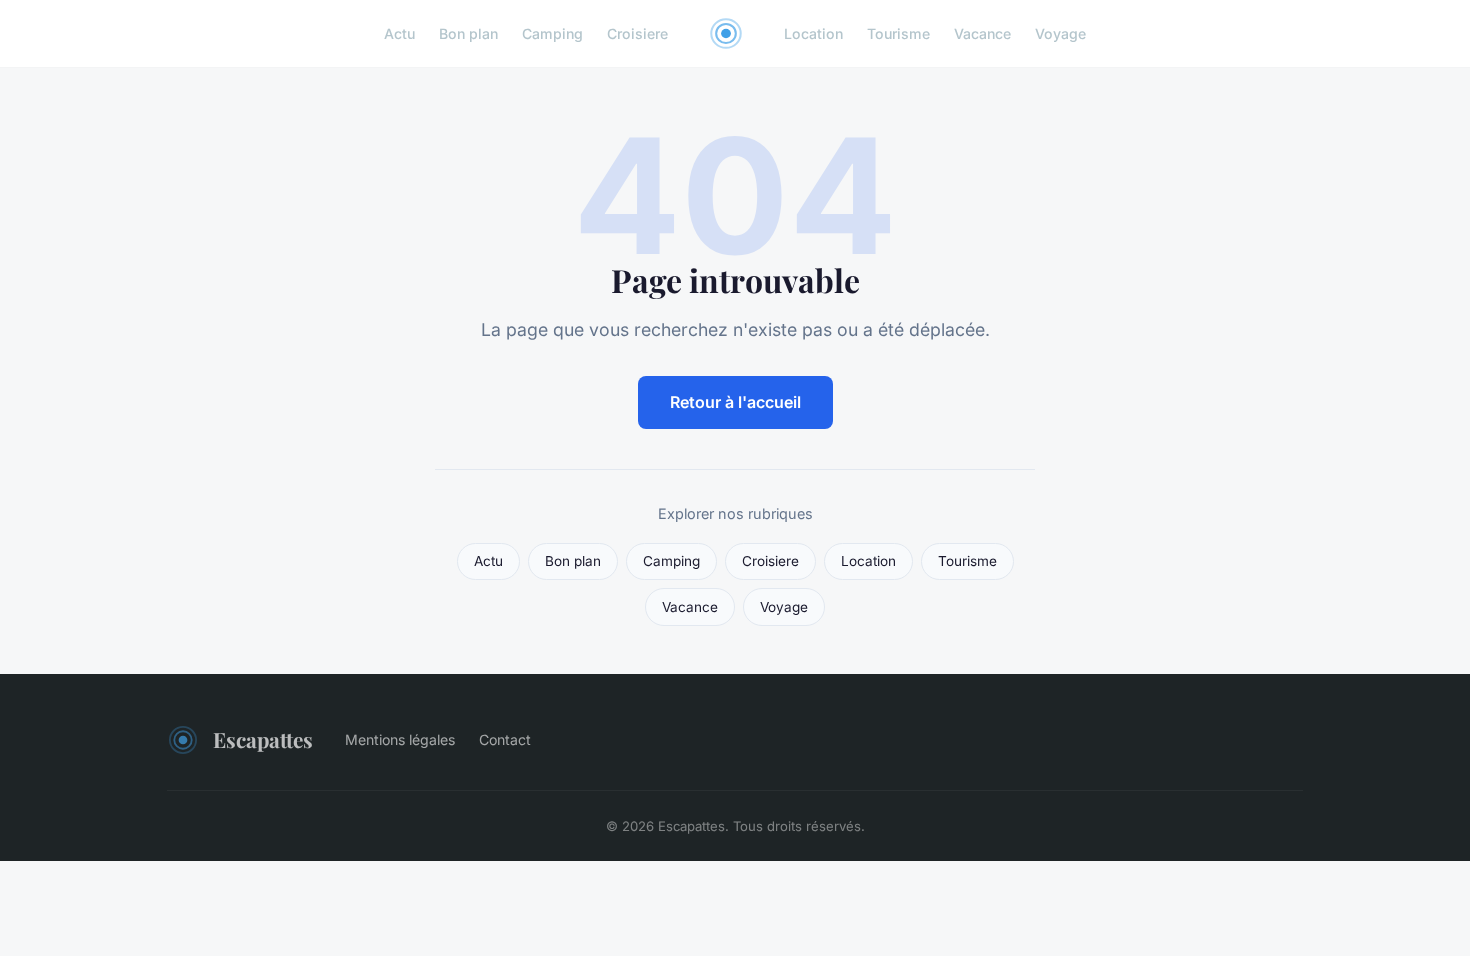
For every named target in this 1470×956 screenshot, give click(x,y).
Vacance (982, 33)
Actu (399, 33)
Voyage (1060, 33)
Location (813, 33)
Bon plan (468, 33)
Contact (505, 739)
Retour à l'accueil (735, 402)
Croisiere (637, 33)
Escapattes (263, 739)
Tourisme (898, 33)
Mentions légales (400, 739)
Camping (552, 33)
